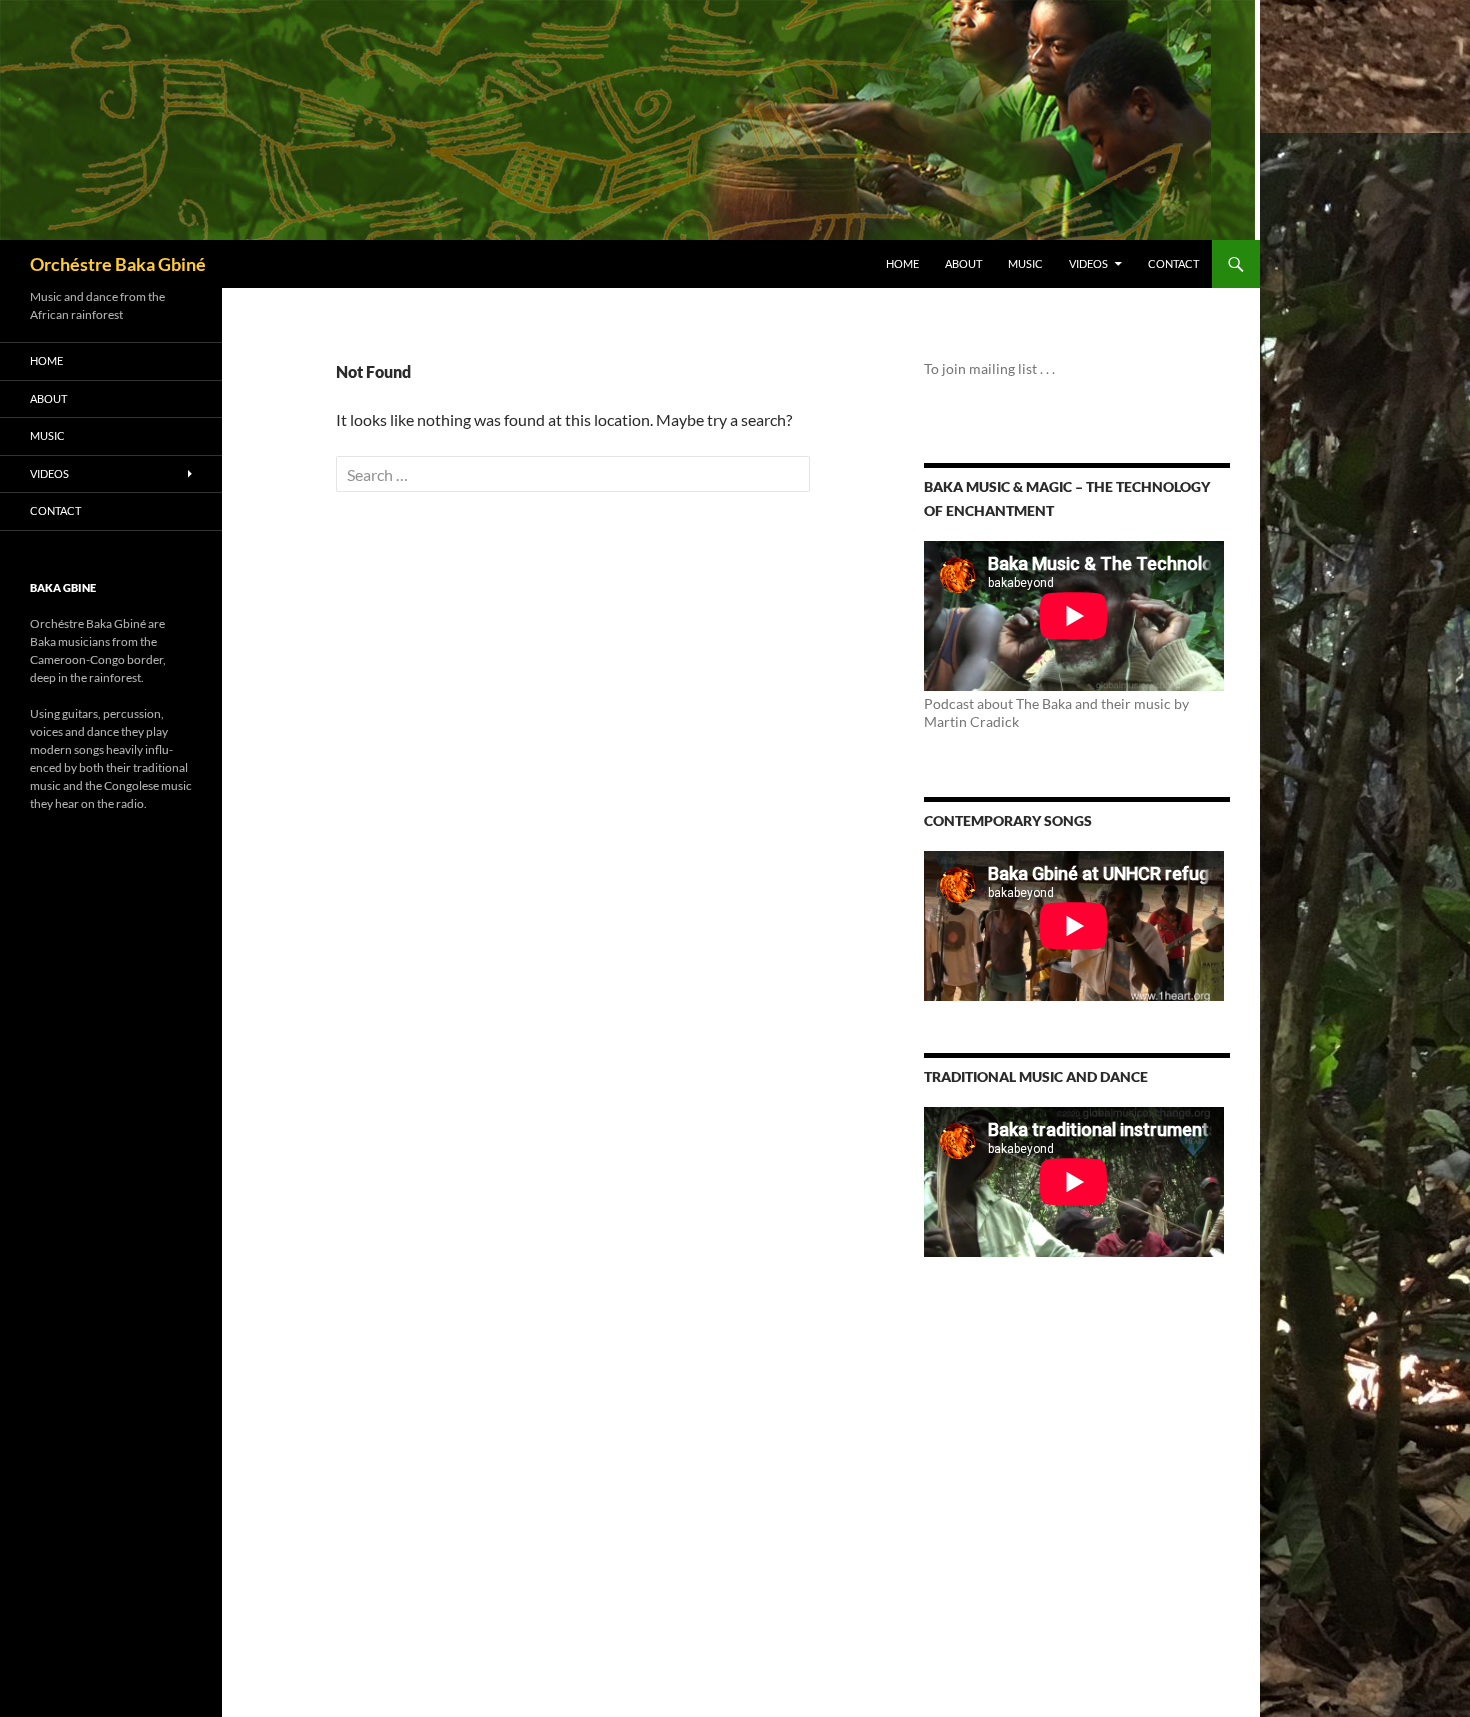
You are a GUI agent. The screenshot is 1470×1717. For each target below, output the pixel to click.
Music (1025, 263)
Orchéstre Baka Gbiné (118, 264)
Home (902, 263)
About (963, 263)
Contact (1173, 263)
